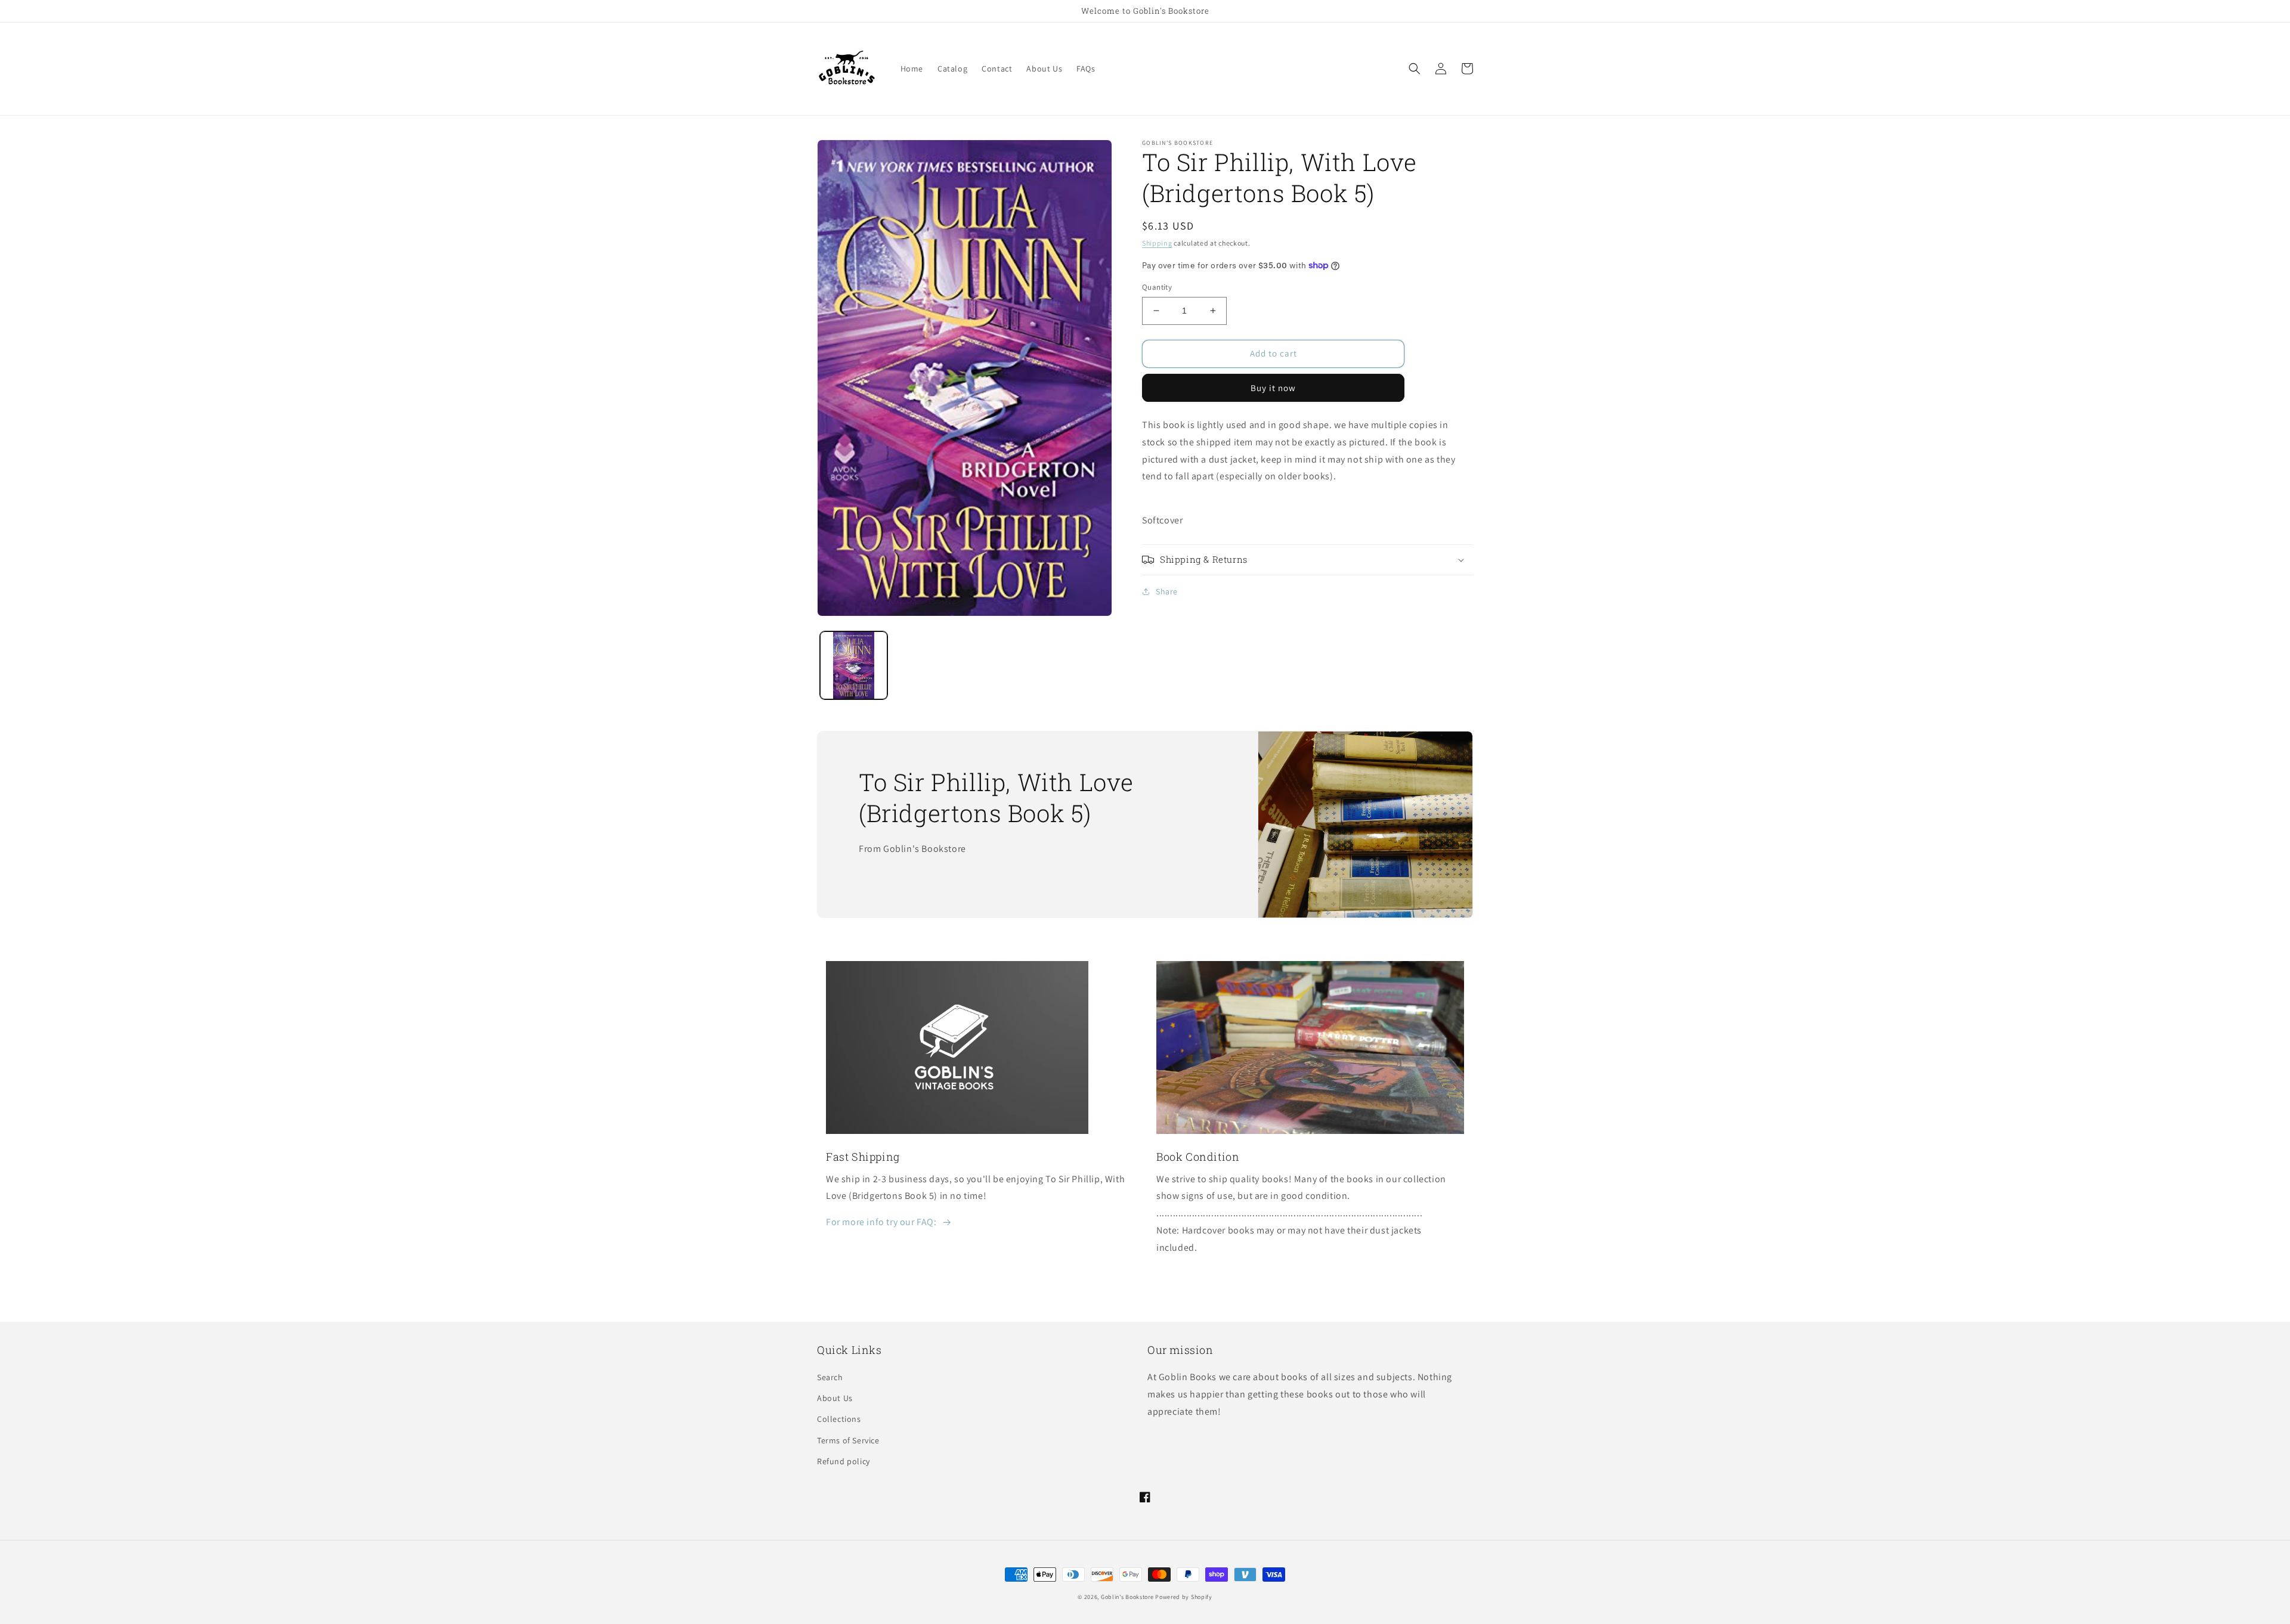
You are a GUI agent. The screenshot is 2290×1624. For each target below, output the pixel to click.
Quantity (1157, 287)
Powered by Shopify (1184, 1597)
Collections (839, 1419)
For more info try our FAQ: (881, 1222)
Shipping (1157, 243)
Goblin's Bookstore (1127, 1597)
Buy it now (1273, 388)
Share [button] (1167, 591)
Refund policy (844, 1461)
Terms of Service (848, 1440)
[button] (1415, 69)
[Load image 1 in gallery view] (854, 665)
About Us (835, 1398)
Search (830, 1377)
